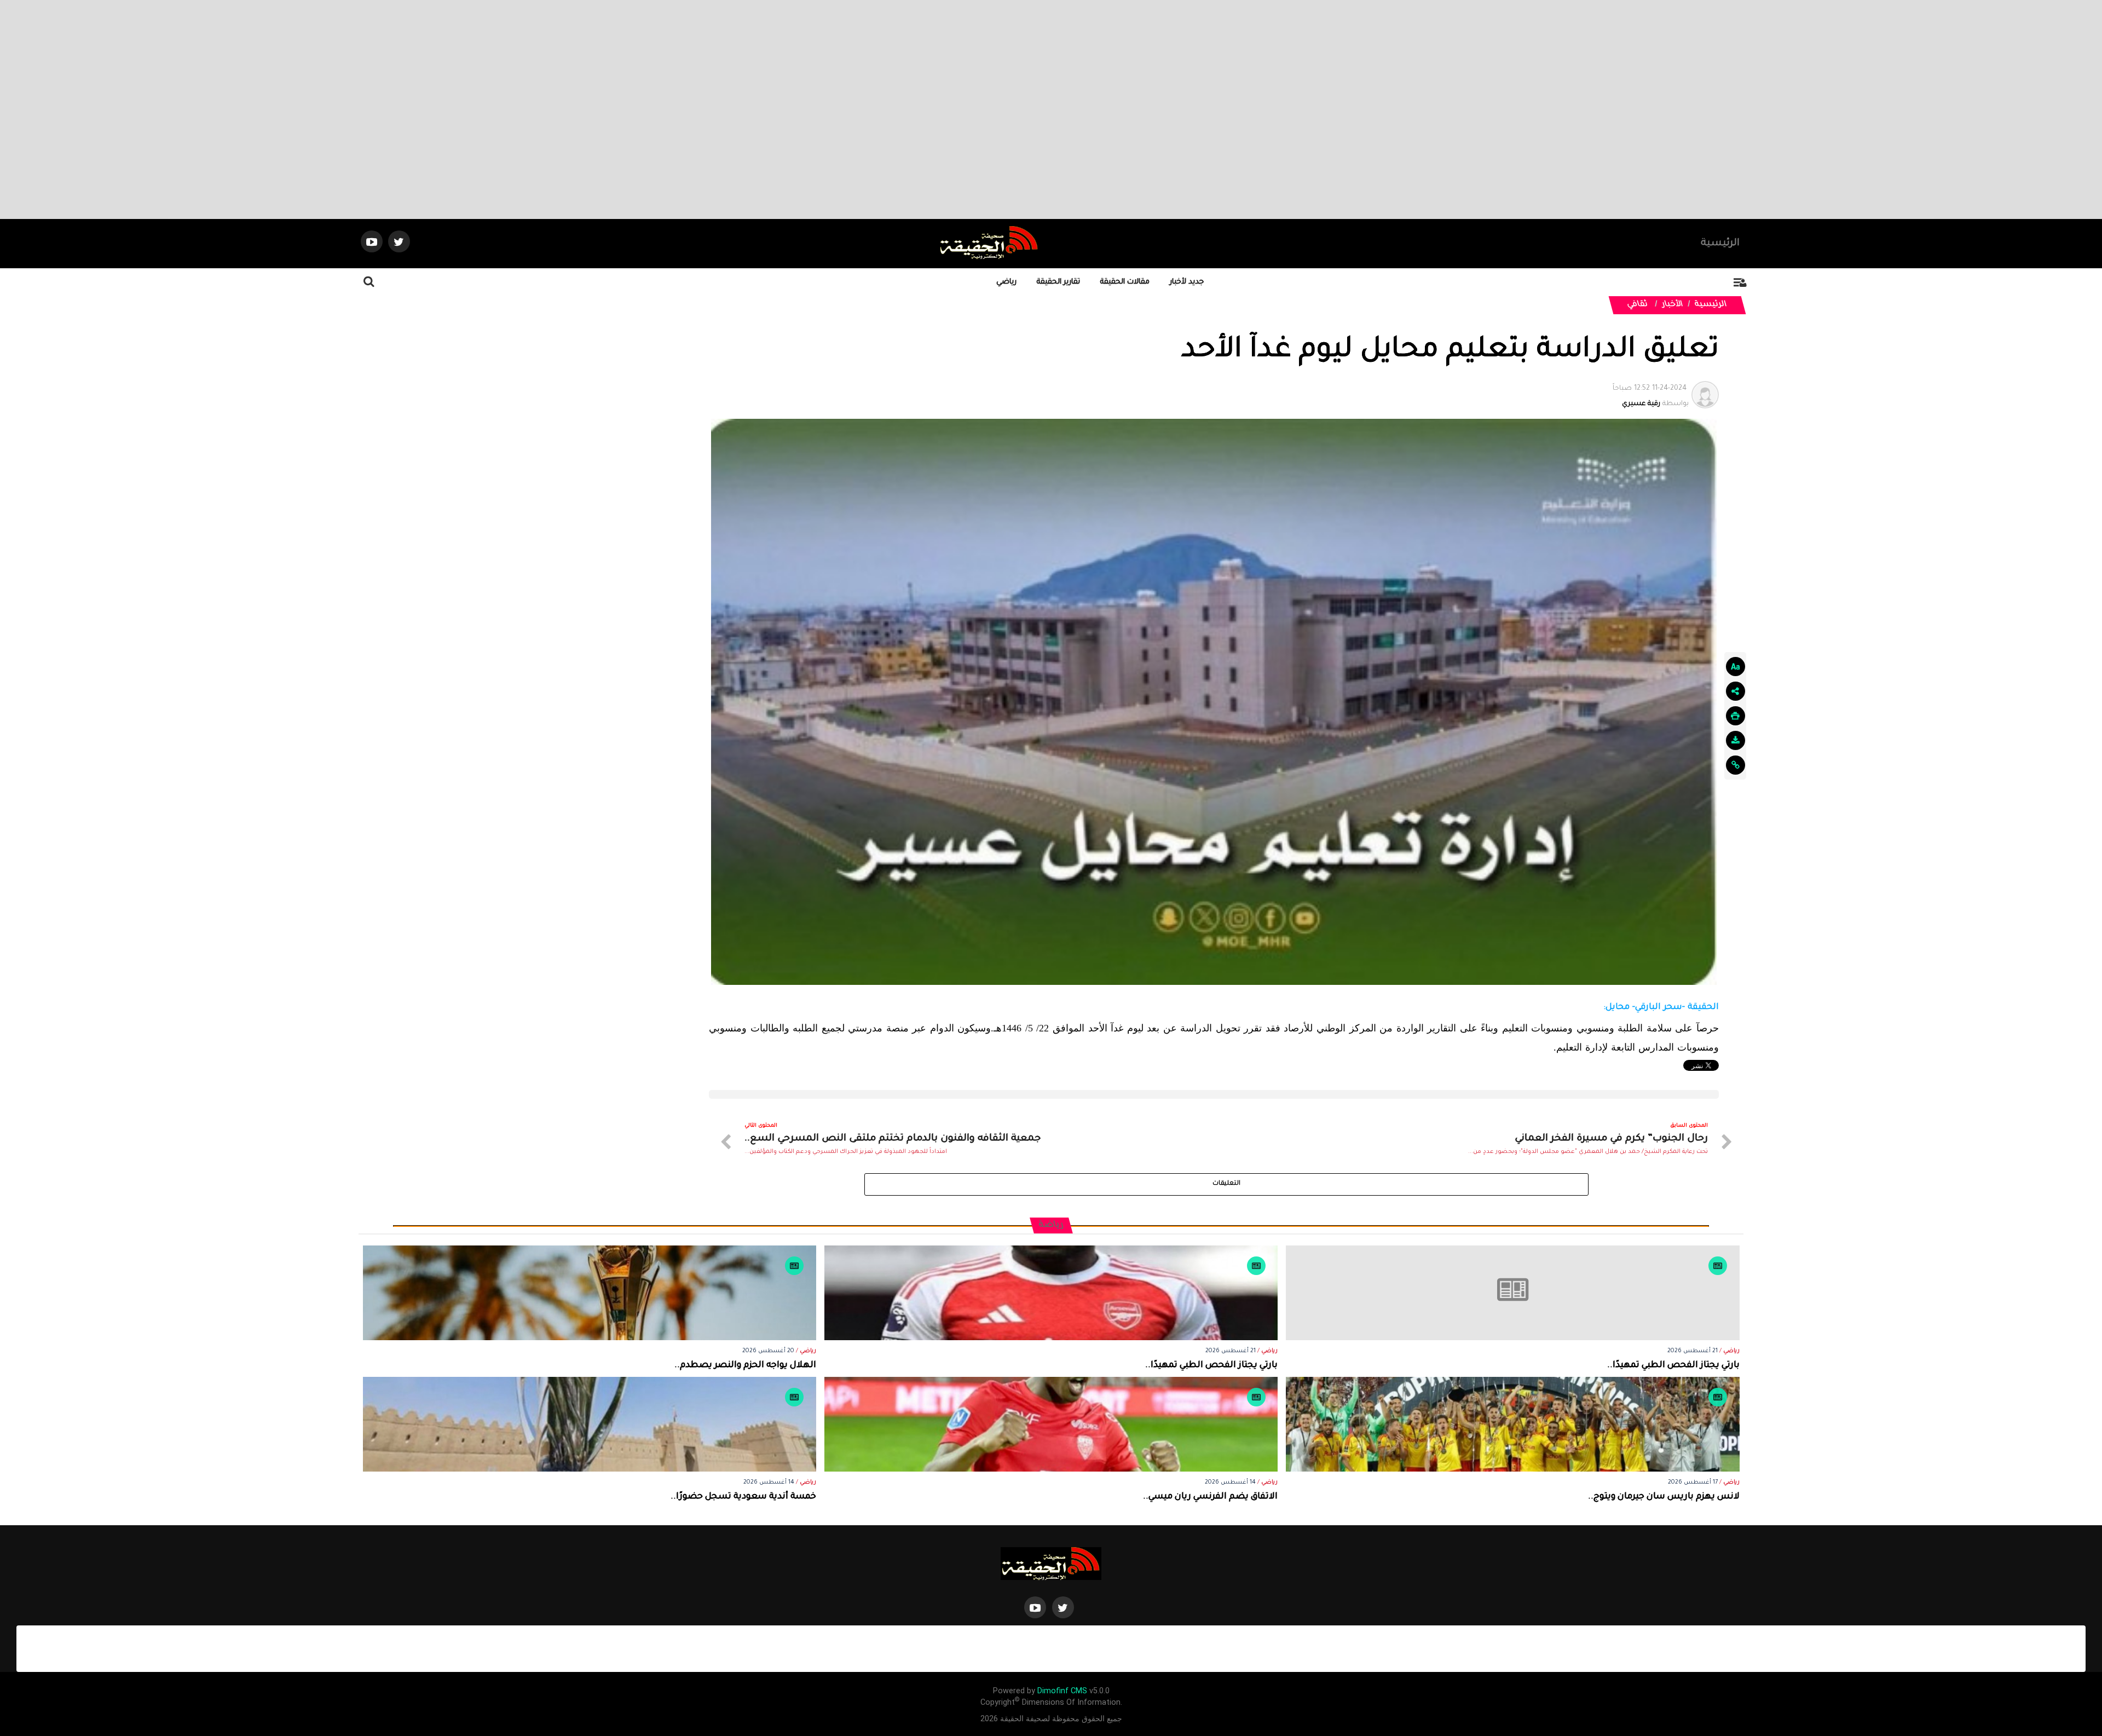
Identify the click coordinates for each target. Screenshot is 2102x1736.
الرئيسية (1720, 244)
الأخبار (1673, 305)
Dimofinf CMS (1062, 1691)
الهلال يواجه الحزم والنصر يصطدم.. (745, 1366)
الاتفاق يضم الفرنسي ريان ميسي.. (1210, 1497)
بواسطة (1651, 396)
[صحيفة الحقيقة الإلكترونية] (1051, 1564)
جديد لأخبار (1187, 282)
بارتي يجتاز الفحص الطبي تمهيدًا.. (1673, 1366)
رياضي (1006, 282)
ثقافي (1638, 305)
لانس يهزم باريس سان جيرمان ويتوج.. (1664, 1497)
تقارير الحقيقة (1058, 282)
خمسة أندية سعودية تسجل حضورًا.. (743, 1497)
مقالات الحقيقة (1125, 282)
